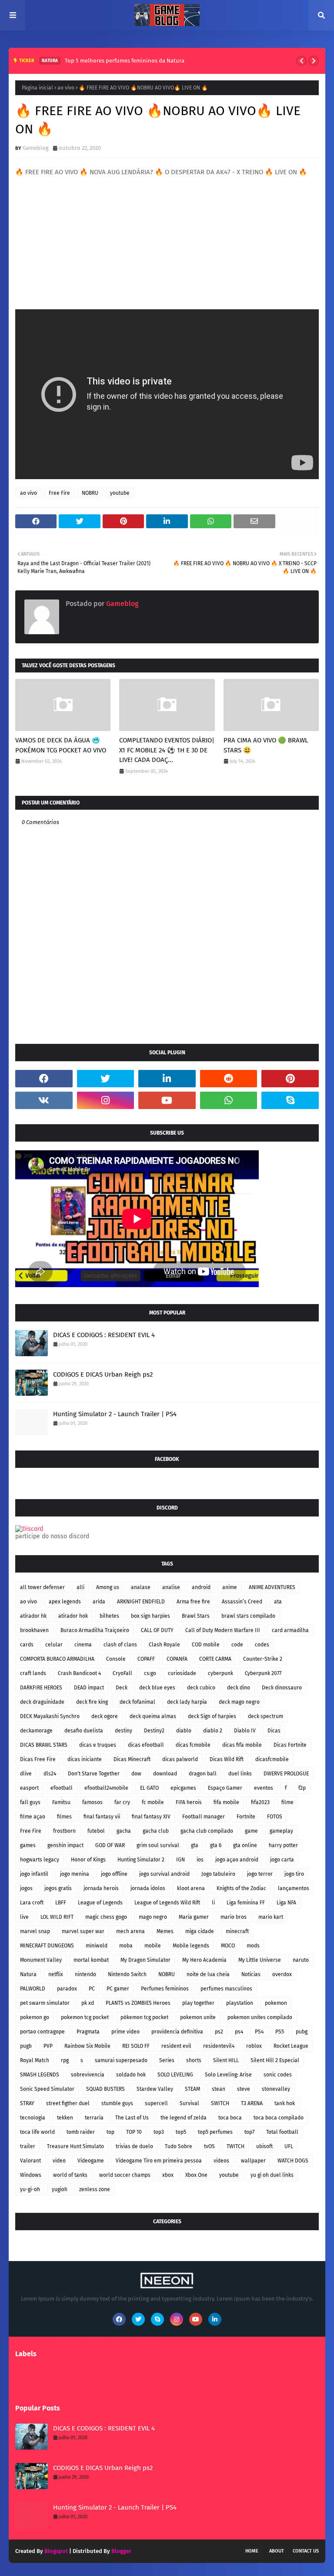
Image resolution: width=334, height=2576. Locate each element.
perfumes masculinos (226, 1989)
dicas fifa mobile (242, 1745)
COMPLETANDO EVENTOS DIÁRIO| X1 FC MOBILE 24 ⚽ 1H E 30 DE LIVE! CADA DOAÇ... (167, 750)
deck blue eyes (157, 1688)
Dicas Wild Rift (227, 1759)
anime (230, 1587)
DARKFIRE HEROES (41, 1688)
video (59, 2161)
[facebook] (44, 1079)
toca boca (230, 2118)
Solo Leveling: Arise (228, 2075)
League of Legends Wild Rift (167, 1903)
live (24, 1917)
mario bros (234, 1917)
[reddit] (229, 1079)
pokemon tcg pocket (85, 2017)
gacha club (156, 1831)
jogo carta (282, 1860)
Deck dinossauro (282, 1688)
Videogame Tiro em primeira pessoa (159, 2161)
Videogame (91, 2161)
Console (116, 1659)
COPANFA (177, 1659)
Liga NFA (286, 1903)
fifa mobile (226, 1802)
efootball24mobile (106, 1788)
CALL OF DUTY (157, 1630)
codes (262, 1645)
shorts (194, 2060)
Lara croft (32, 1903)
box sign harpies (150, 1616)
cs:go (150, 1673)
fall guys (30, 1802)
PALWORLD (33, 1989)
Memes (165, 1931)
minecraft (237, 1931)
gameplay (281, 1831)
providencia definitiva (177, 2032)
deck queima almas (153, 1716)
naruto (301, 1960)
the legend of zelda (184, 2118)
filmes (64, 1817)
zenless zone (95, 2189)
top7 (249, 2132)
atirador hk (33, 1616)
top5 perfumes (215, 2132)
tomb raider (81, 2132)
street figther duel (68, 2103)
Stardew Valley (155, 2089)
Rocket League (291, 2046)
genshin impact (65, 1845)
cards (27, 1645)
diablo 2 (213, 1731)
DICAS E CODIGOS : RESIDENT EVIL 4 (104, 1335)
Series (167, 2060)
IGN (180, 1860)
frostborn (64, 1831)
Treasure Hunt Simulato (75, 2146)
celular (54, 1645)
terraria (94, 2118)
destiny (124, 1731)
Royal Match (35, 2060)
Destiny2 (154, 1731)
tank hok (285, 2103)
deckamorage (36, 1731)
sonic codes (278, 2075)
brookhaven (34, 1630)
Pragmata (88, 2032)
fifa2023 (260, 1802)
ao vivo (66, 88)
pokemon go (35, 2017)
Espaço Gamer (225, 1788)
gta (195, 1845)
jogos (26, 1888)
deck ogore (105, 1716)
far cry (122, 1802)
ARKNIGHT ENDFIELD (141, 1602)
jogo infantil (34, 1874)
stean (219, 2089)
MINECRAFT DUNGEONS (47, 1946)
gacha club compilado (207, 1831)
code (237, 1645)
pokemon (276, 2003)
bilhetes (109, 1616)
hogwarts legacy (40, 1860)
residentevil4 (219, 2046)
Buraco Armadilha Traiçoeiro (95, 1630)
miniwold (97, 1946)
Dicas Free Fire (38, 1759)
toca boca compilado (279, 2118)
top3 (159, 2132)
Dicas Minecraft (132, 1759)
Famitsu (61, 1802)
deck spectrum (266, 1716)
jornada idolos (148, 1888)
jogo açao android (237, 1860)
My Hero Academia (204, 1960)
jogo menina (75, 1874)
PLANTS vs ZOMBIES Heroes (138, 2003)
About (277, 2551)
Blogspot (56, 2551)
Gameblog (36, 148)
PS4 (259, 2032)
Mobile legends (191, 1946)
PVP (48, 2046)
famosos (92, 1802)
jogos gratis (58, 1888)
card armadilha (290, 1630)
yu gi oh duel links (272, 2175)
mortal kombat (91, 1960)
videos (221, 2161)
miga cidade (200, 1931)
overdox (282, 1974)
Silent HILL (226, 2060)
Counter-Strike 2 (263, 1659)
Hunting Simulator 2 (141, 1860)
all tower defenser (42, 1587)
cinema (83, 1645)
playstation (240, 2003)
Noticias (251, 1974)
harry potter (283, 1845)
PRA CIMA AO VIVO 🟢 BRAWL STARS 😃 (266, 745)
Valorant (30, 2161)
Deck (122, 1688)
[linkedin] (167, 1079)
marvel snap (35, 1931)
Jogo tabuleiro (218, 1874)
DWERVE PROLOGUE (286, 1774)
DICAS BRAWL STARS (44, 1745)
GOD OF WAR (110, 1845)
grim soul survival (158, 1845)
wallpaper (253, 2161)
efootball (62, 1788)
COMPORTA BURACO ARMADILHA (57, 1659)
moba (126, 1946)
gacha (124, 1831)
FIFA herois (189, 1802)
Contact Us (306, 2551)
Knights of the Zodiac (241, 1888)
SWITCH (220, 2103)
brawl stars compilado (248, 1616)
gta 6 (216, 1845)
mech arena (130, 1931)
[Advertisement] (167, 238)
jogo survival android (164, 1874)
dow (136, 1774)
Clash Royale (164, 1645)
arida (99, 1602)
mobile (153, 1946)
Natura (28, 1974)
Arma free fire (193, 1602)
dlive (26, 1774)
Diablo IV (245, 1731)
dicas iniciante (85, 1759)
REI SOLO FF (136, 2046)
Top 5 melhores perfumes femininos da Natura (125, 61)
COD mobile (206, 1645)
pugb (26, 2046)
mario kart (271, 1917)
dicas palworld (180, 1759)
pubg (302, 2032)
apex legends (65, 1602)
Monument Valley (41, 1960)
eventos (264, 1788)
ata (278, 1602)
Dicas (274, 1731)
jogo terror (260, 1874)
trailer (28, 2146)
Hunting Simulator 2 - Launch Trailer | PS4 (115, 1414)
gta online (245, 1845)
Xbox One (196, 2175)
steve (244, 2089)
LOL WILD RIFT (57, 1917)
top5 (181, 2132)
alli (80, 1587)
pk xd (88, 2003)
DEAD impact (89, 1688)
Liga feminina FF (246, 1903)
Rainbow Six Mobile (87, 2046)
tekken (65, 2118)
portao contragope (42, 2032)
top (110, 2132)
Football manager (204, 1817)
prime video (125, 2032)
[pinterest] (290, 1079)
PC (92, 1989)
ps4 (239, 2032)
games (28, 1845)
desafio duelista (84, 1731)
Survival (189, 2103)
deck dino (239, 1688)
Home (252, 2551)
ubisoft (264, 2146)
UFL (289, 2146)
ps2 (219, 2032)
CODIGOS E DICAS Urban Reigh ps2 (103, 1374)
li (213, 1903)
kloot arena (191, 1888)
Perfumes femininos (165, 1989)
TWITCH (235, 2146)
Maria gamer (194, 1917)
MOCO (228, 1946)
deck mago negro (239, 1702)
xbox (168, 2175)
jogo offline (114, 1874)
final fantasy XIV (151, 1817)
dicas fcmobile (193, 1745)
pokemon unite (198, 2017)
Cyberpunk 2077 (263, 1673)
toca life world (37, 2132)
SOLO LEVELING (175, 2075)
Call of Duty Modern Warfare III (223, 1630)
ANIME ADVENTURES (272, 1587)
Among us (108, 1587)
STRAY (27, 2103)
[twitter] (106, 1079)
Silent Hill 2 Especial (275, 2060)
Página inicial (37, 88)
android (201, 1587)
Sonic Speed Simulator (47, 2089)
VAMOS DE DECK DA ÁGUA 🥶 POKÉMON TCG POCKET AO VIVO (61, 745)
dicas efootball (146, 1745)
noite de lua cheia (208, 1974)
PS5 (280, 2032)
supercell (156, 2103)
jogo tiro (294, 1874)
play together (198, 2003)
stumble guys (117, 2103)
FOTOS (275, 1817)
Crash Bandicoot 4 (79, 1673)
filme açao (33, 1817)
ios (200, 1860)
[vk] (44, 1100)
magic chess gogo (106, 1917)
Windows (31, 2175)
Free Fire (59, 493)
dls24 (50, 1774)
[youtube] (167, 1100)
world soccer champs (125, 2175)
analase (141, 1587)
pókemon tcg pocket (144, 2017)
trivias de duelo (134, 2146)
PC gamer (118, 1989)
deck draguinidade (42, 1702)
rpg (65, 2060)
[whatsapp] (229, 1100)
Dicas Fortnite (290, 1745)
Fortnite (246, 1817)
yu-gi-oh (30, 2189)
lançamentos (294, 1888)
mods (253, 1946)
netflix (56, 1974)
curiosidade (182, 1673)
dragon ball (203, 1774)
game (251, 1831)
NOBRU (90, 493)
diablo (184, 1731)
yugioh (60, 2189)
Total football (282, 2132)
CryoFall (122, 1673)
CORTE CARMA (215, 1659)
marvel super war (83, 1931)
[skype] (290, 1100)
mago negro (153, 1917)
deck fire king (92, 1702)
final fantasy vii (102, 1817)
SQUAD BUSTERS (105, 2089)
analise (171, 1587)
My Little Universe (260, 1960)
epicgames (183, 1788)
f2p (302, 1788)
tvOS (209, 2146)
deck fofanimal (137, 1702)
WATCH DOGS (293, 2161)
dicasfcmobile (272, 1759)
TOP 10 (134, 2132)
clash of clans (120, 1645)
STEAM (192, 2089)
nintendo (85, 1974)
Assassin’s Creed (242, 1602)
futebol (96, 1831)
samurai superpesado (121, 2060)
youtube (120, 493)
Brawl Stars (196, 1616)
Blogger (121, 2551)
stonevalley (276, 2089)
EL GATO (149, 1788)
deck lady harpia (187, 1702)
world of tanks (70, 2175)
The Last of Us (132, 2118)
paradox (67, 1989)
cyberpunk (220, 1673)
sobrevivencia (88, 2075)
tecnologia (33, 2118)
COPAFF (146, 1659)
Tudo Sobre (179, 2146)
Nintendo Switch (127, 1974)
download (165, 1774)
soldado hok (131, 2075)
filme (287, 1802)
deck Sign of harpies (212, 1716)
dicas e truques (98, 1745)
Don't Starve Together (94, 1774)
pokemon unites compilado (260, 2017)
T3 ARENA (252, 2103)
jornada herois (101, 1888)
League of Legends (100, 1903)
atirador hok (73, 1616)
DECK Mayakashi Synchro (50, 1716)
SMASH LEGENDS (40, 2075)
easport (29, 1788)
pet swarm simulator (45, 2003)
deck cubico (201, 1688)
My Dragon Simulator (145, 1960)
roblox (254, 2046)
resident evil (176, 2046)
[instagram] (106, 1100)
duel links (240, 1774)
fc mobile (153, 1802)
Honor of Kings (88, 1860)
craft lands (33, 1673)
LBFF (61, 1903)
